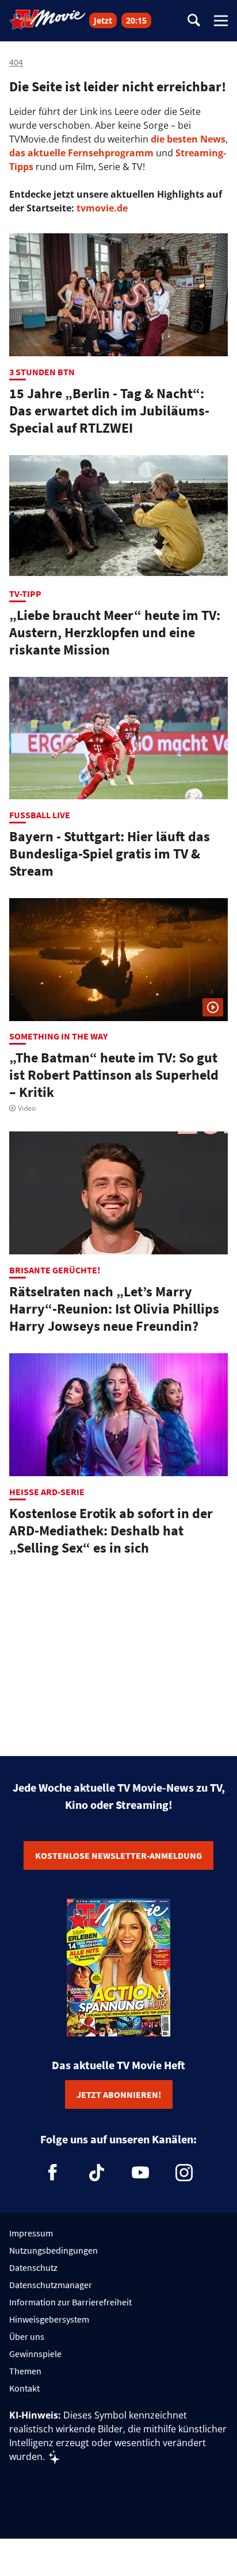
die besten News (188, 139)
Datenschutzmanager (51, 2285)
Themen (25, 2371)
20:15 (136, 20)
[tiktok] (97, 2173)
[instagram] (184, 2173)
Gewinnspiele (35, 2354)
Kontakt (24, 2388)
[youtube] (140, 2173)
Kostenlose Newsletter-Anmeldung (118, 1855)
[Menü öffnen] (221, 21)
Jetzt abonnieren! (119, 2094)
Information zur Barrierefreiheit (70, 2302)
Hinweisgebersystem (49, 2319)
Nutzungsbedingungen (53, 2250)
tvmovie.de (102, 208)
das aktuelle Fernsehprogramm (81, 153)
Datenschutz (33, 2267)
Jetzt (103, 20)
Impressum (31, 2233)
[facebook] (53, 2173)
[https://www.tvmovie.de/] (48, 20)
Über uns (27, 2336)
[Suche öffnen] (194, 21)
